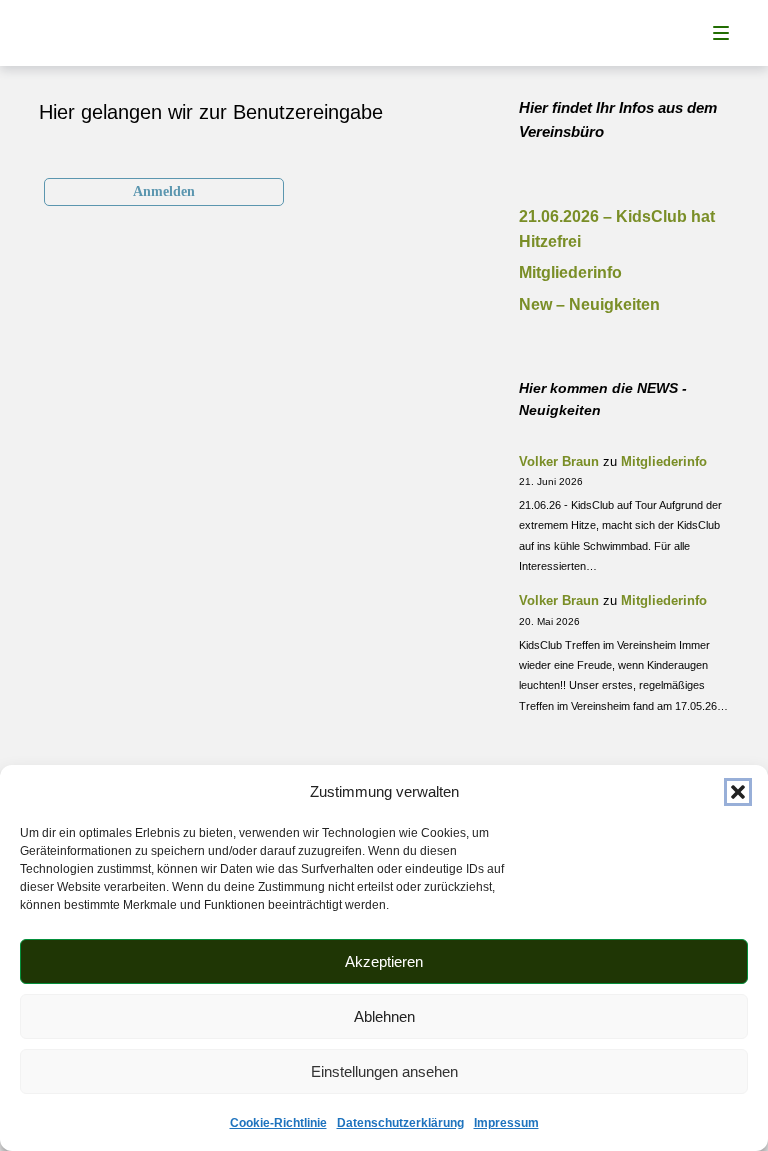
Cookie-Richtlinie (278, 1123)
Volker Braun (559, 461)
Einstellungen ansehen (384, 1071)
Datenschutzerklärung (400, 1123)
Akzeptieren (384, 961)
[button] (738, 792)
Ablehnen (384, 1016)
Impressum (506, 1123)
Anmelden (164, 191)
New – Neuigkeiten (589, 304)
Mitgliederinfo (570, 272)
